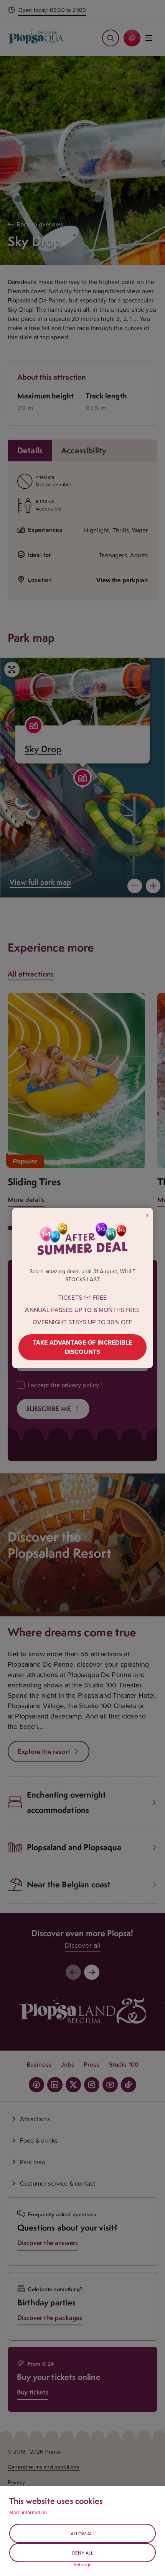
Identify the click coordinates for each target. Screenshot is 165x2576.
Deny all (83, 2553)
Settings (82, 2564)
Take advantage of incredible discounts (82, 1347)
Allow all (83, 2534)
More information (28, 2512)
